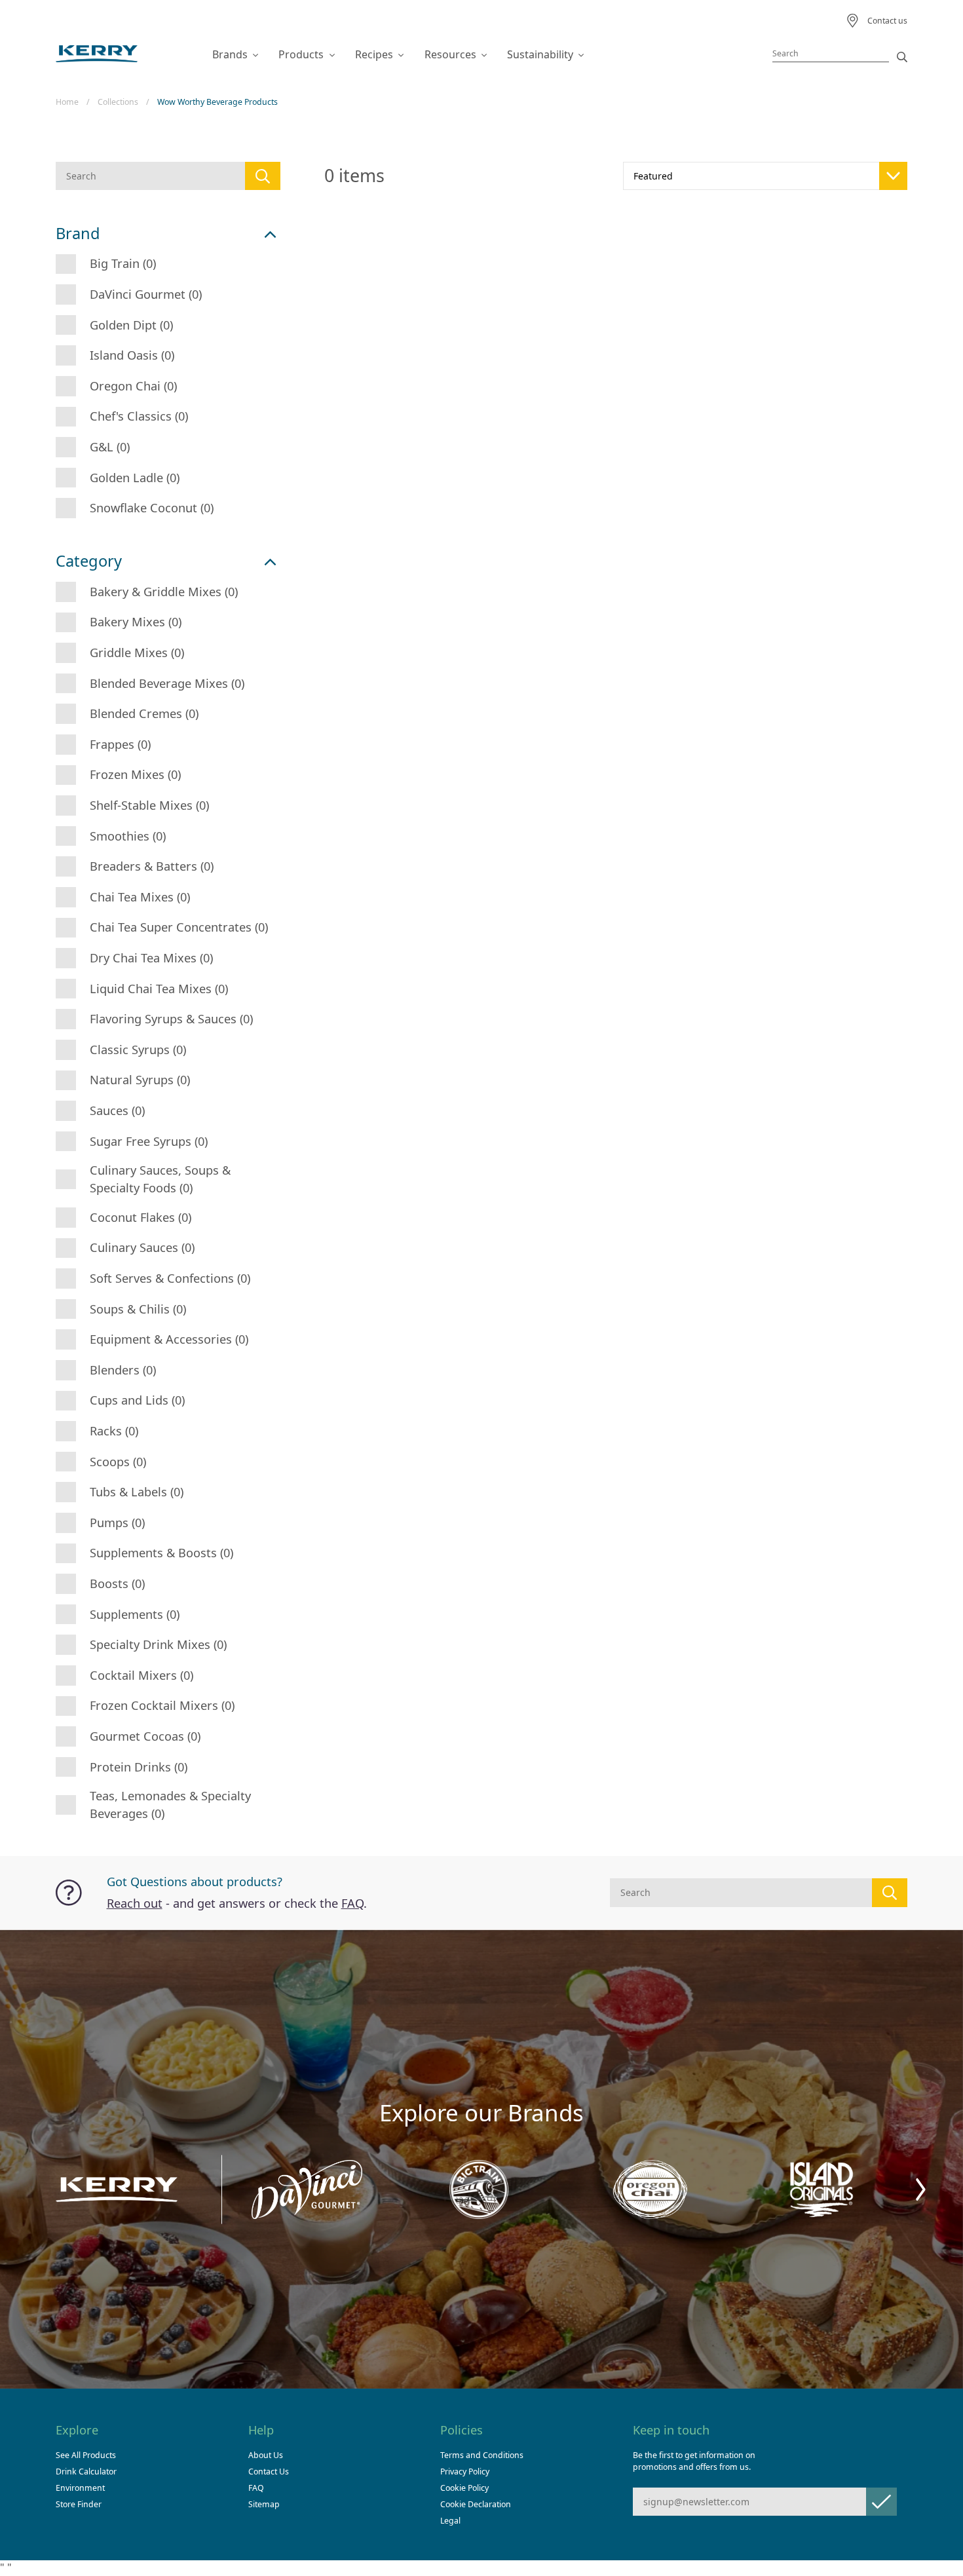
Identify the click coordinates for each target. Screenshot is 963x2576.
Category (89, 561)
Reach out (135, 1903)
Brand (78, 234)
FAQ (352, 1903)
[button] (921, 2190)
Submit (881, 2502)
